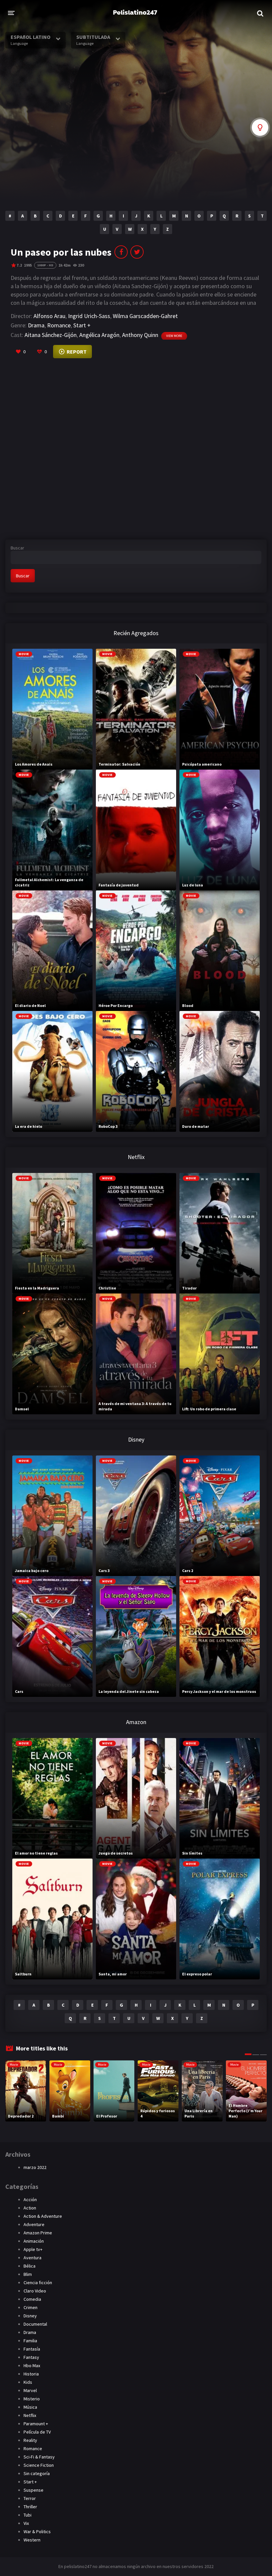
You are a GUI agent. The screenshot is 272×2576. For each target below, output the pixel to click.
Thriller (30, 2507)
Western (32, 2540)
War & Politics (37, 2532)
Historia (31, 2374)
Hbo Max (32, 2366)
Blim (28, 2274)
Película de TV (37, 2432)
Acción (30, 2200)
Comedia (32, 2299)
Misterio (32, 2399)
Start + (82, 325)
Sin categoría (37, 2473)
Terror (30, 2498)
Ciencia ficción (38, 2283)
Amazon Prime (38, 2233)
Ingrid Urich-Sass (89, 316)
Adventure (34, 2224)
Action (30, 2208)
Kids (28, 2382)
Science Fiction (39, 2465)
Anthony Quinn (140, 335)
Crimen (31, 2307)
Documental (35, 2324)
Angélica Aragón (99, 335)
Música (30, 2407)
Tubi (28, 2515)
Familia (30, 2341)
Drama (36, 325)
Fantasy (31, 2357)
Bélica (30, 2266)
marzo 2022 (35, 2167)
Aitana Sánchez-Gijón (51, 335)
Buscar (17, 548)
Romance (59, 325)
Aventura (33, 2258)
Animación (34, 2241)
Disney (30, 2316)
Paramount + (36, 2424)
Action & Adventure (43, 2216)
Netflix (30, 2415)
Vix (26, 2523)
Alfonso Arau (49, 316)
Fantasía (32, 2349)
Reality (30, 2440)
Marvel (30, 2390)
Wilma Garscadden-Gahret (145, 316)
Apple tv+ (33, 2249)
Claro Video (35, 2291)
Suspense (34, 2490)
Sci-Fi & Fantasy (39, 2457)
